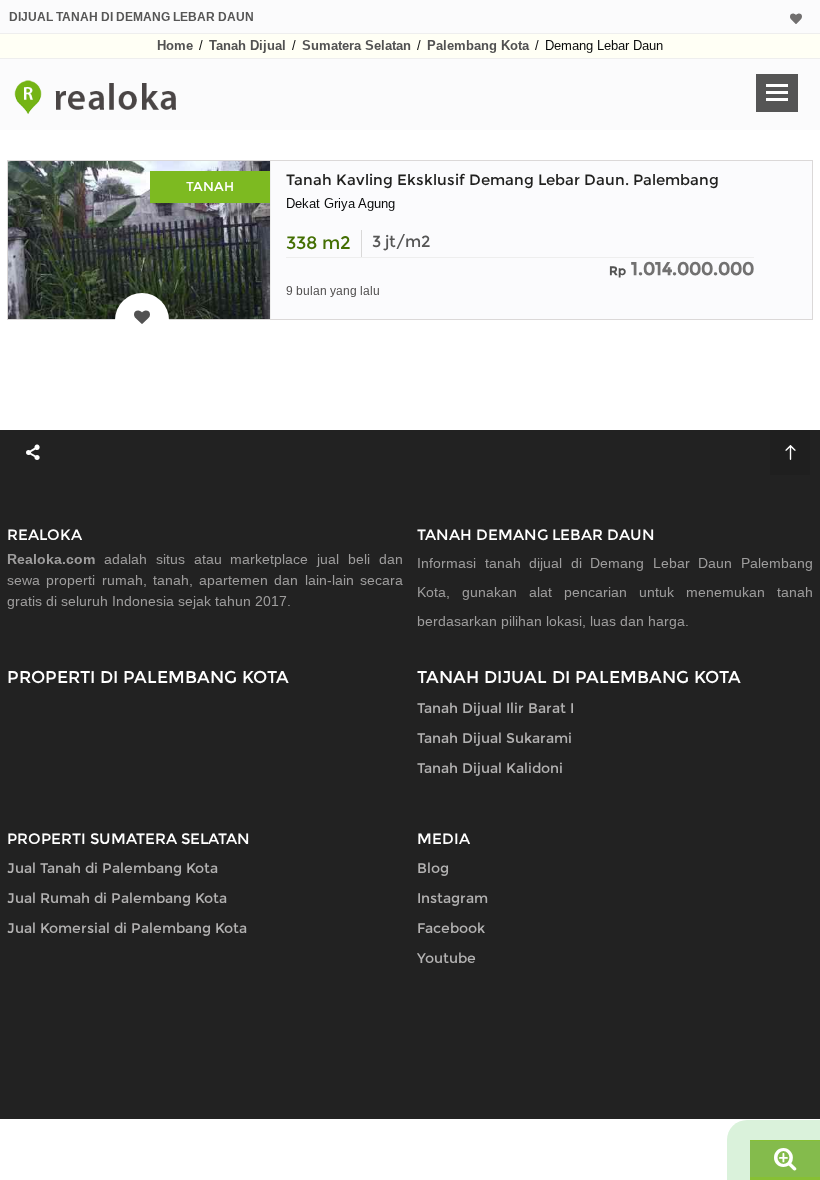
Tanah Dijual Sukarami (494, 738)
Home (175, 45)
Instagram (452, 898)
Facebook (451, 928)
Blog (433, 868)
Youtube (446, 958)
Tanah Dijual (247, 45)
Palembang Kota (478, 45)
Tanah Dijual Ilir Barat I (495, 708)
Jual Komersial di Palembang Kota (127, 928)
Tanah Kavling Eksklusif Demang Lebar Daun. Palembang (502, 179)
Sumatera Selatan (356, 45)
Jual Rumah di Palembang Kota (117, 898)
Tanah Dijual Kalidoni (490, 768)
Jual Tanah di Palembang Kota (112, 868)
